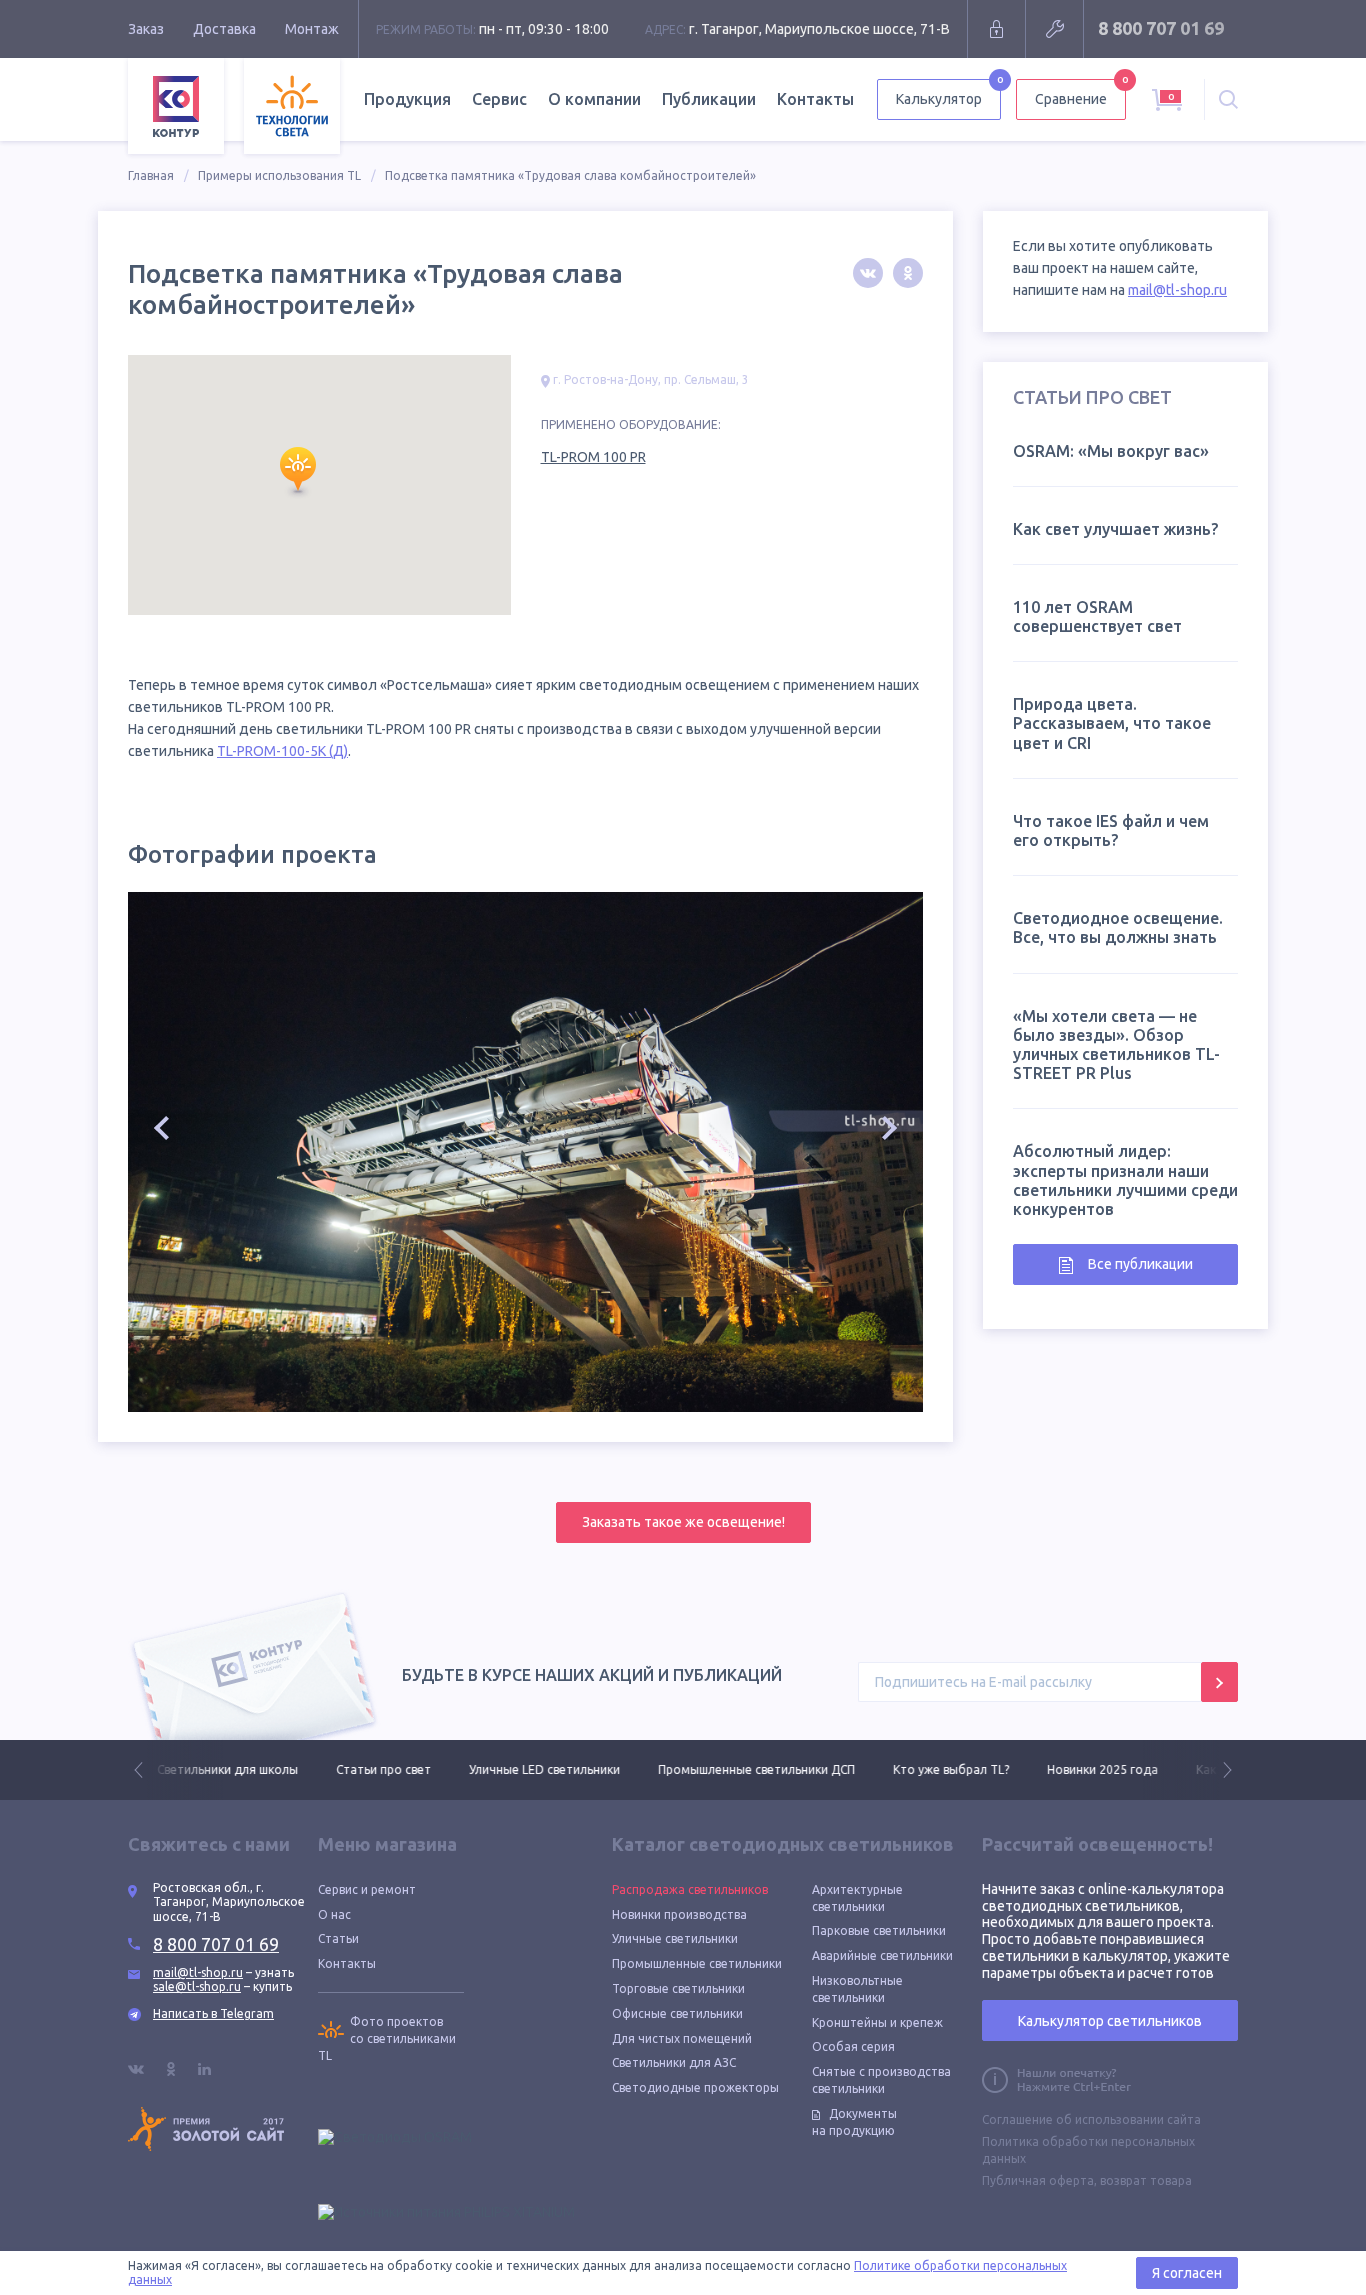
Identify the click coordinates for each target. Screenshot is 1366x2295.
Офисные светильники (677, 2013)
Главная (151, 175)
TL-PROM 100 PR (593, 457)
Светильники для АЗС (674, 2062)
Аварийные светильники (882, 1955)
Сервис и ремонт (367, 1889)
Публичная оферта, (1039, 2180)
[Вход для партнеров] (996, 29)
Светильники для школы (217, 1769)
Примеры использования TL (279, 175)
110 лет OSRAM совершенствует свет (1097, 616)
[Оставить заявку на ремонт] (1054, 29)
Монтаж (312, 29)
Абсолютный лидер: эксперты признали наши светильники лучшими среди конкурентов (1125, 1180)
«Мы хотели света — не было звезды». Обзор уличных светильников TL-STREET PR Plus (1116, 1045)
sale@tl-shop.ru (197, 1986)
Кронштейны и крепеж (877, 2022)
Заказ (146, 29)
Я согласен (1187, 2273)
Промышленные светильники (697, 1963)
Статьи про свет (373, 1769)
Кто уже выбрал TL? (941, 1769)
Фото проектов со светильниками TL (387, 2038)
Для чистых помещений (682, 2038)
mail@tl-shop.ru (1177, 290)
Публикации (709, 99)
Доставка (224, 29)
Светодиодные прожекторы (695, 2087)
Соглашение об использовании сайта (1091, 2119)
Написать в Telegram (213, 2013)
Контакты (815, 99)
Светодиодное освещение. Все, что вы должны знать (1118, 927)
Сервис (499, 99)
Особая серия (853, 2046)
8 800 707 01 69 (1161, 28)
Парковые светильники (879, 1930)
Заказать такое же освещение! (683, 1522)
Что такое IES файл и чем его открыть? (1111, 830)
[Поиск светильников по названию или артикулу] (1228, 99)
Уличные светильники (675, 1938)
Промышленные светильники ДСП (746, 1769)
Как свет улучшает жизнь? (1115, 529)
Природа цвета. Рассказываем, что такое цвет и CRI (1112, 723)
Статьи (338, 1938)
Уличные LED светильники (534, 1769)
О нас (334, 1914)
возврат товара (1146, 2180)
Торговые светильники (678, 1988)
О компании (594, 99)
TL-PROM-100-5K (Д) (282, 751)
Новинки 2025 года (1092, 1769)
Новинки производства (679, 1914)
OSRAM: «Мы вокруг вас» (1111, 451)
